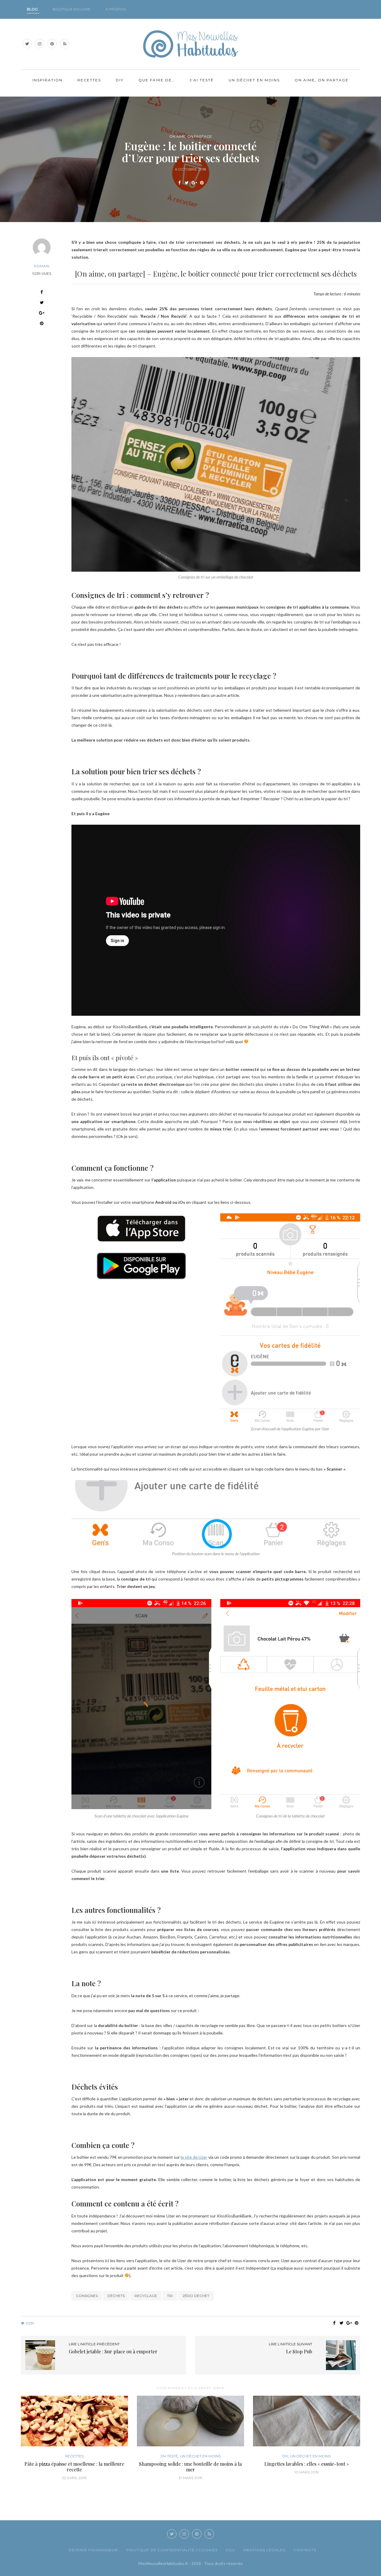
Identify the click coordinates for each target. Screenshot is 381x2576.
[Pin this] (202, 183)
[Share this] (179, 183)
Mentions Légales (264, 2550)
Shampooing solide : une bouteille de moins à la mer (190, 2467)
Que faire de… (157, 80)
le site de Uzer (194, 2157)
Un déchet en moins (254, 80)
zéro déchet (196, 2296)
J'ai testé (169, 2456)
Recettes (89, 80)
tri (170, 2296)
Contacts (305, 2550)
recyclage (146, 2296)
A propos (115, 9)
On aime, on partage (322, 80)
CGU (231, 2550)
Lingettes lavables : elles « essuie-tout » (307, 2464)
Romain (42, 266)
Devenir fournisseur (93, 2550)
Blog (32, 9)
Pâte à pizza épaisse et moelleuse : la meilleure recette (74, 2467)
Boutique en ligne (72, 9)
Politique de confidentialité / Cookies (172, 2550)
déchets (116, 2296)
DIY (120, 80)
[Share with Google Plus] (194, 183)
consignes (87, 2296)
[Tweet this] (187, 183)
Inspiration (47, 80)
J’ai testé (202, 80)
